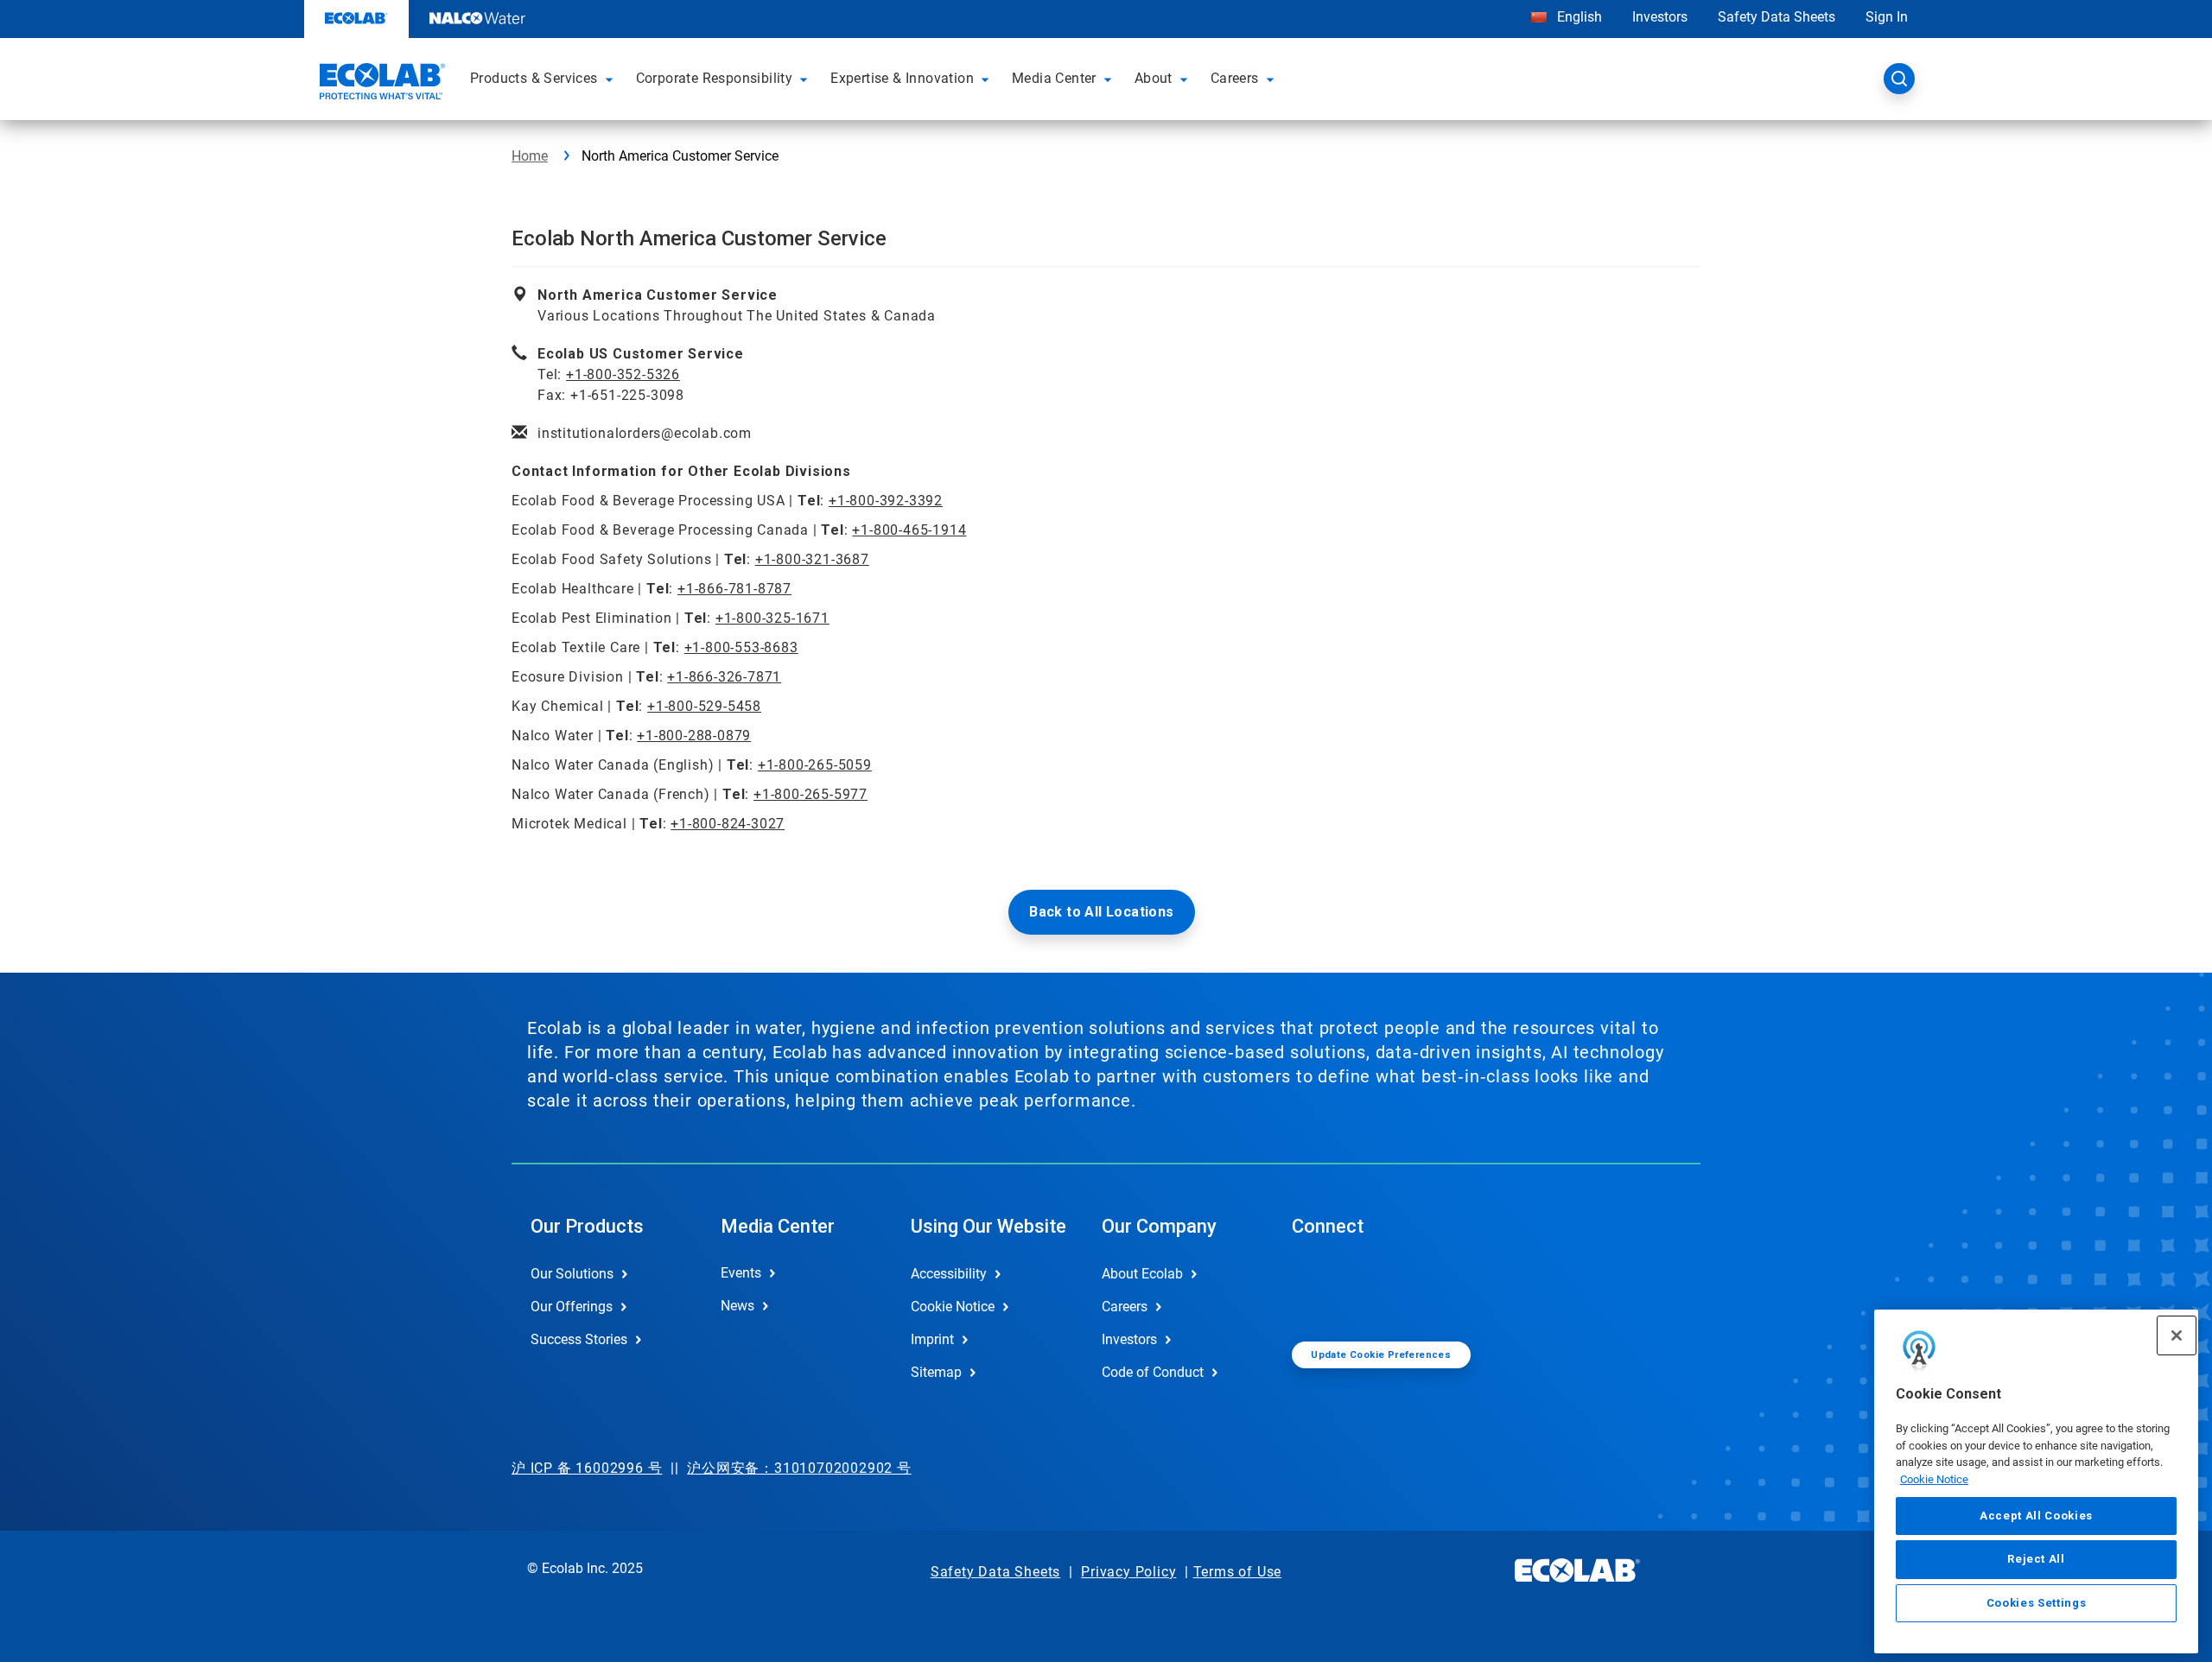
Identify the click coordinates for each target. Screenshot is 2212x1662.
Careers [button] (1235, 78)
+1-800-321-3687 (812, 559)
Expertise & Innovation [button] (902, 78)
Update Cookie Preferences (1381, 1355)
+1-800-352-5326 (623, 374)
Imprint (932, 1339)
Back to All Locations (1101, 912)
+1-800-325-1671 (772, 618)
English (1578, 17)
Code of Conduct (1153, 1372)
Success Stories (579, 1339)
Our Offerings (572, 1307)
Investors (1660, 17)
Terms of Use (1238, 1572)
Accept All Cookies (2036, 1516)
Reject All (2036, 1559)
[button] (612, 79)
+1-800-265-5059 (815, 765)
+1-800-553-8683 (741, 647)
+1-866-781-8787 (734, 589)
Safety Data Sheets (1777, 17)
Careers (1125, 1307)
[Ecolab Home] (380, 84)
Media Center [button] (1054, 78)
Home (530, 156)
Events (741, 1273)
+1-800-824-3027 (728, 824)
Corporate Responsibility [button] (715, 78)
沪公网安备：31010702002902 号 (799, 1468)
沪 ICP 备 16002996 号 (587, 1468)
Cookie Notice (1934, 1479)
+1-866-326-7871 (724, 677)
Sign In (1887, 17)
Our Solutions (572, 1274)
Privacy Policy (1128, 1572)
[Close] (2177, 1335)
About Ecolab (1142, 1274)
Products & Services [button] (534, 78)
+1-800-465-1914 (909, 530)
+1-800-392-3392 (886, 501)
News (737, 1306)
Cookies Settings (2037, 1603)
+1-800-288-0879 (694, 736)
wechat (1318, 1288)
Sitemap (936, 1372)
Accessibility (949, 1274)
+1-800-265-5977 (810, 794)
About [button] (1154, 78)
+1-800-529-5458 (704, 706)
